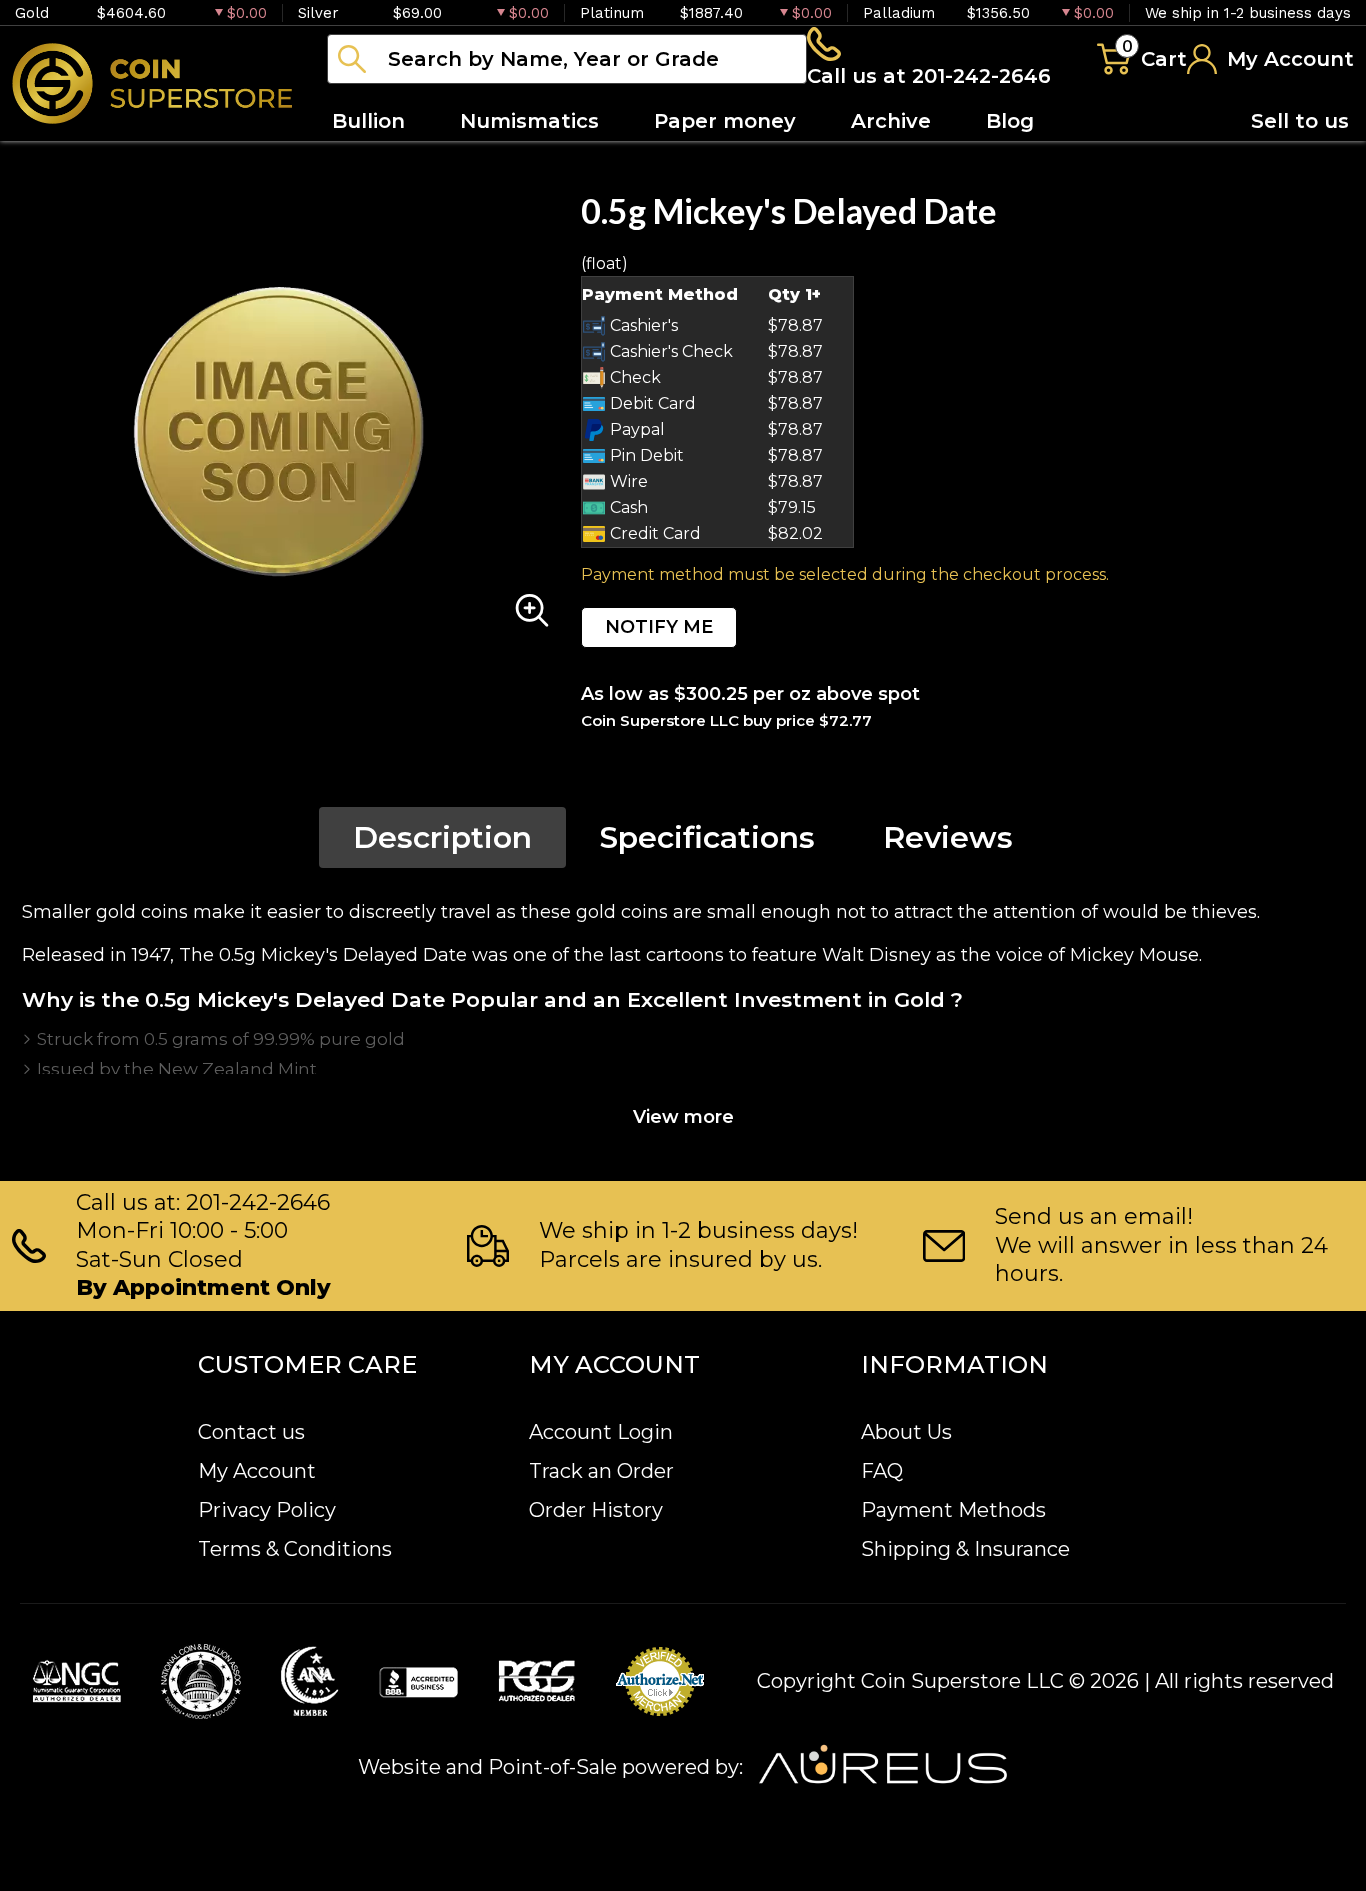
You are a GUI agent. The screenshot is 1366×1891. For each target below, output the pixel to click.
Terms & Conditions (295, 1549)
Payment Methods (953, 1510)
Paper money (725, 121)
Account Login (601, 1432)
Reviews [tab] (948, 837)
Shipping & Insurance (965, 1549)
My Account (257, 1471)
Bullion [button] (368, 121)
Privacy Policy (267, 1510)
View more (683, 1117)
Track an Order (601, 1471)
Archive (891, 121)
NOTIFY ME (659, 627)
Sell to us (1300, 121)
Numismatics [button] (529, 121)
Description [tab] (442, 837)
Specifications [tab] (707, 837)
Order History (596, 1510)
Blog (1010, 121)
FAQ (882, 1471)
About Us (906, 1432)
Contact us (251, 1432)
